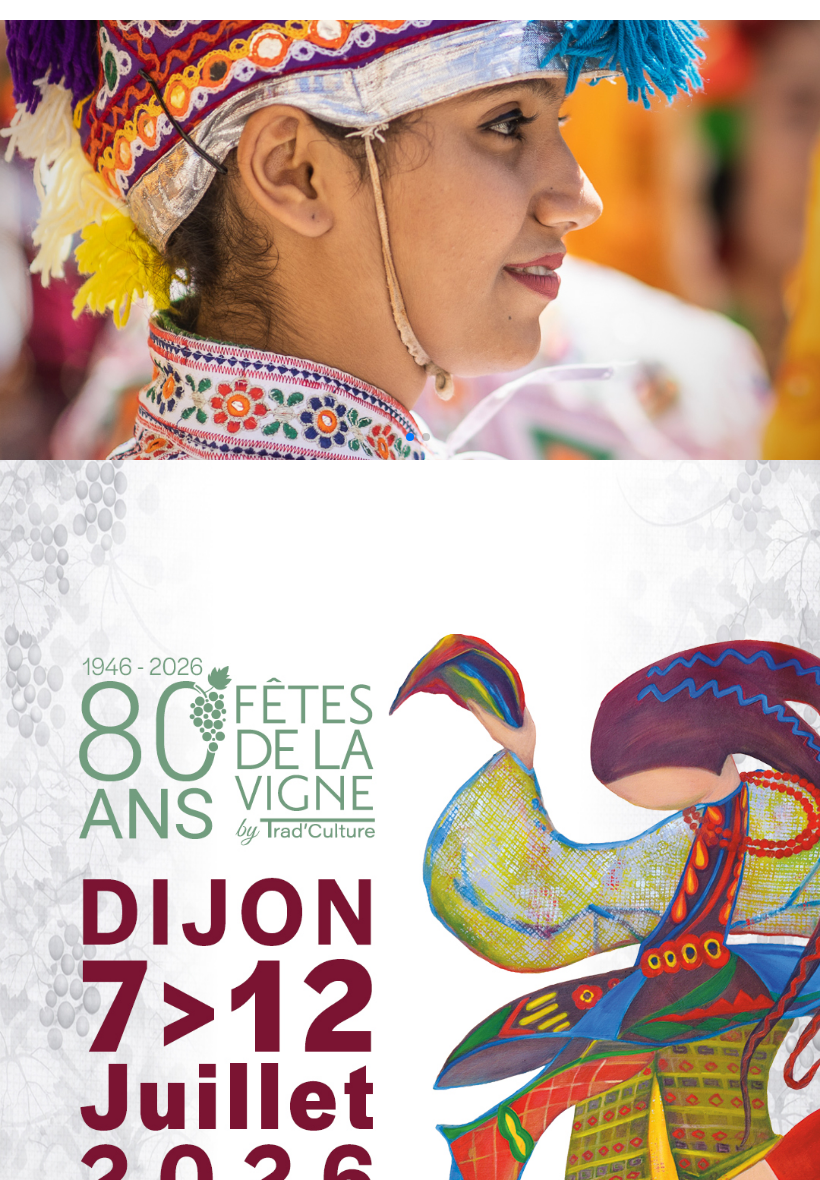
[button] (394, 437)
